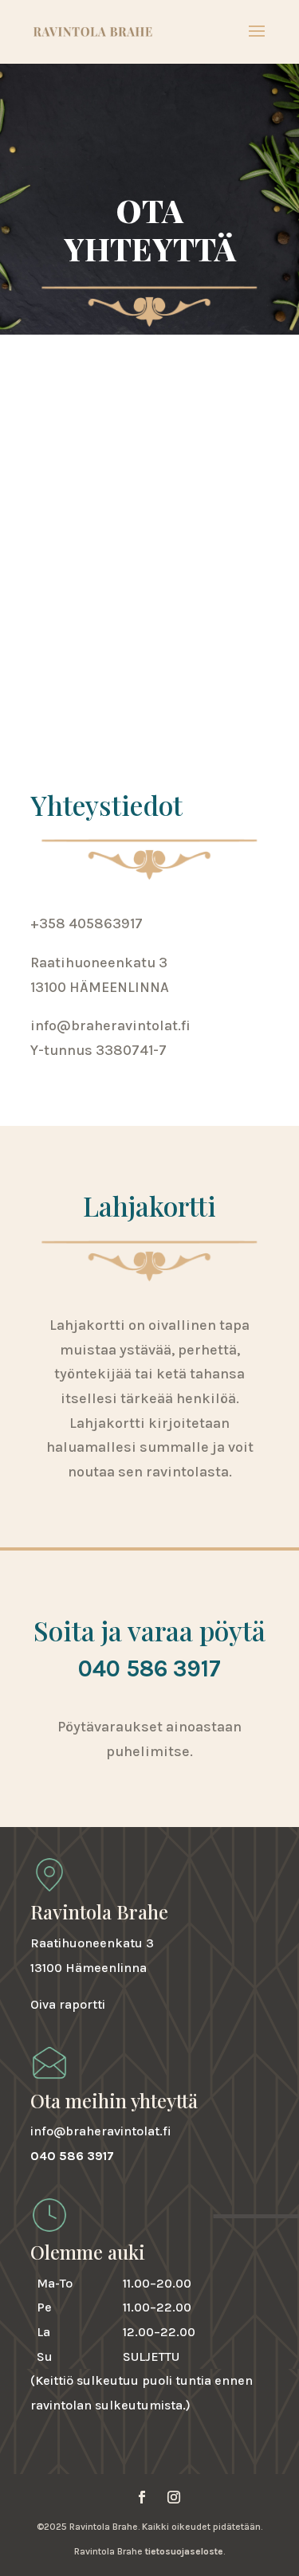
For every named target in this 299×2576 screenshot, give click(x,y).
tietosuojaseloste (184, 2551)
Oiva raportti (68, 2004)
